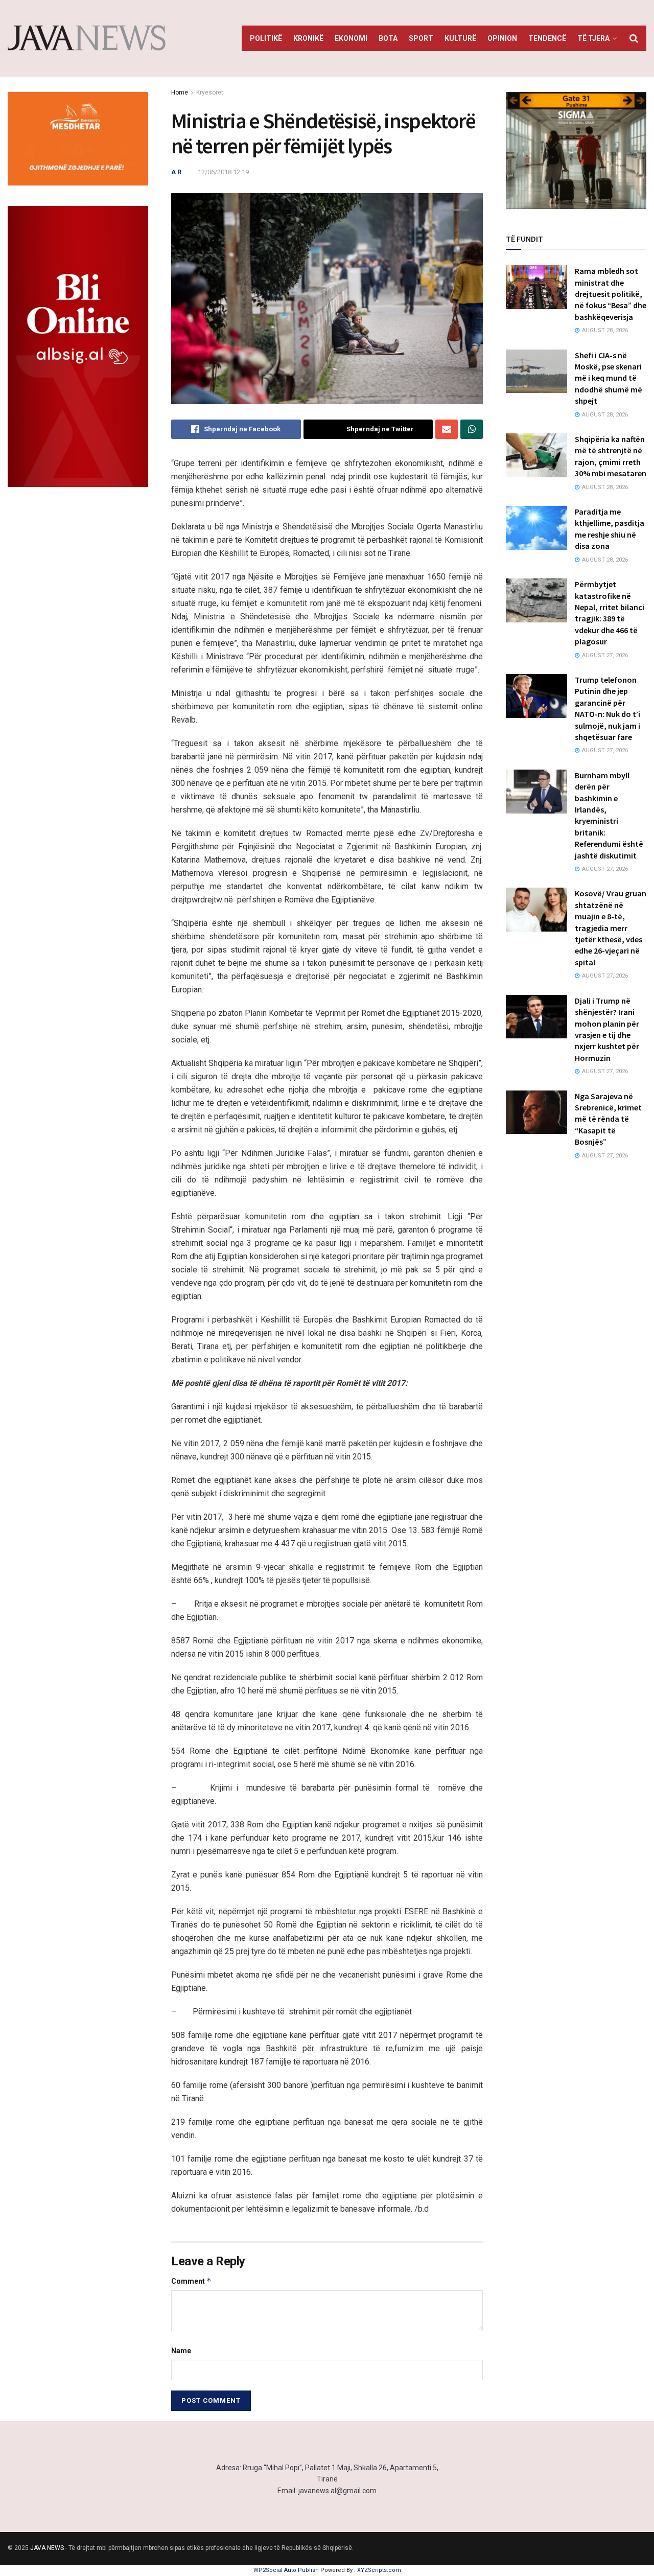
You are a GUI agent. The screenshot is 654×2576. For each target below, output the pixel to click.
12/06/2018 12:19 (223, 172)
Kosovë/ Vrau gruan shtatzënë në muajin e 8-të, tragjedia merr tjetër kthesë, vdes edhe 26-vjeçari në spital (611, 927)
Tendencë (547, 38)
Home (180, 92)
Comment (191, 2281)
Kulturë (460, 38)
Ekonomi (351, 38)
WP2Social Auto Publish (286, 2570)
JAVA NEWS (47, 2548)
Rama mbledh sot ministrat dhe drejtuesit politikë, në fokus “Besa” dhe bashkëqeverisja (611, 294)
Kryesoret (210, 92)
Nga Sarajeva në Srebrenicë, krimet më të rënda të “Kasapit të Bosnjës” (608, 1119)
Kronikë (308, 38)
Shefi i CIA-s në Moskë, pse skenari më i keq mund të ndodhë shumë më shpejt (609, 378)
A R (176, 172)
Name (181, 2351)
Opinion (502, 38)
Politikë (266, 38)
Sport (421, 38)
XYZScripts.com (379, 2570)
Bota (388, 38)
